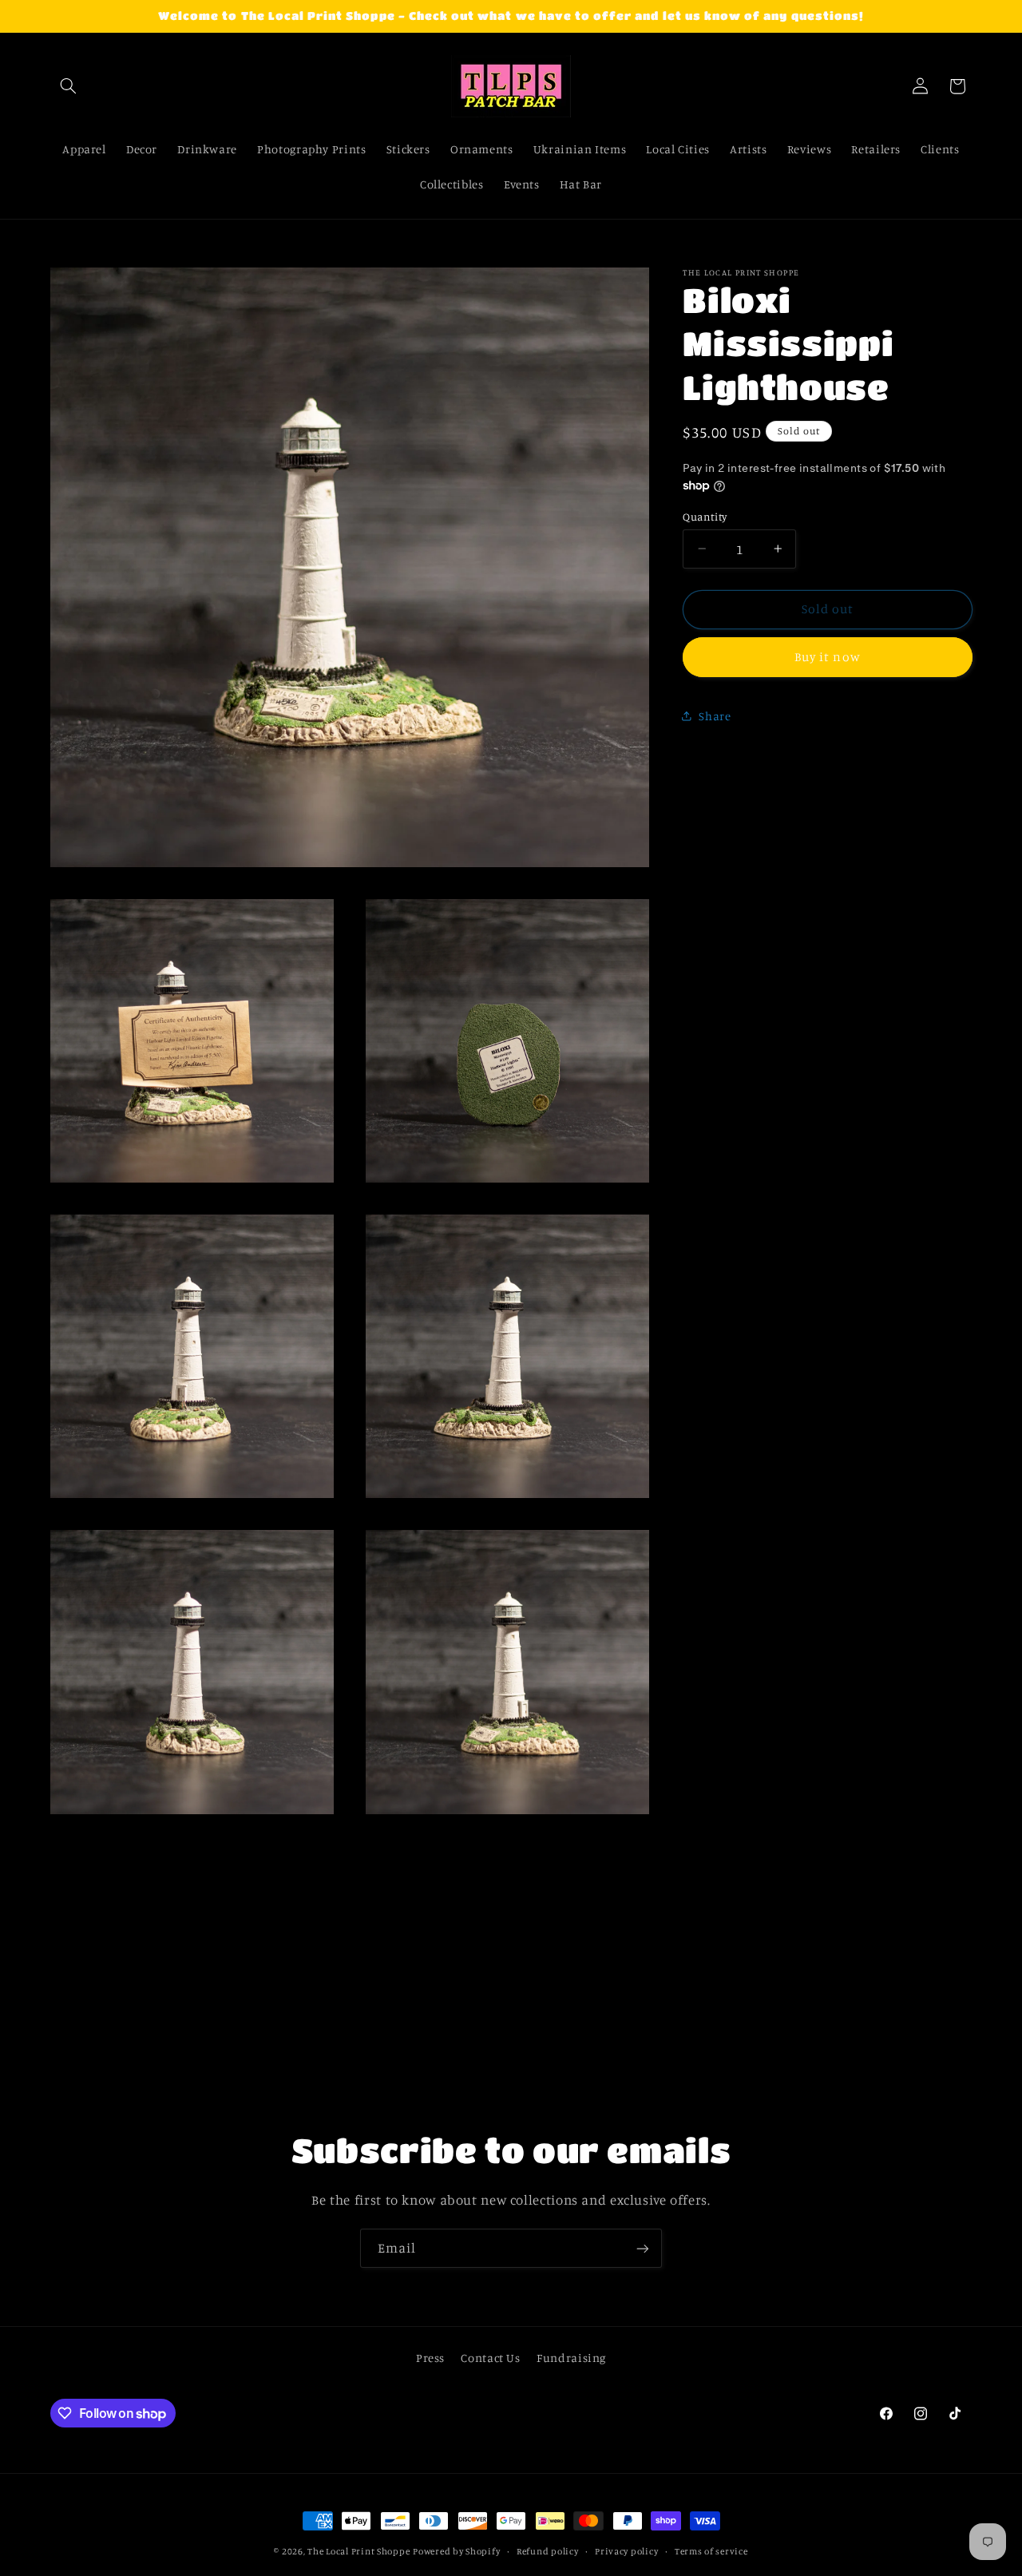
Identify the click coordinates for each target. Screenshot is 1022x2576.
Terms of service (711, 2551)
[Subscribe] (643, 2248)
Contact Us (490, 2357)
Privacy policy (626, 2551)
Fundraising (571, 2357)
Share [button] (715, 715)
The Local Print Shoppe (358, 2551)
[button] (69, 86)
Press (430, 2357)
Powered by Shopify (456, 2551)
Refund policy (548, 2551)
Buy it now (828, 657)
